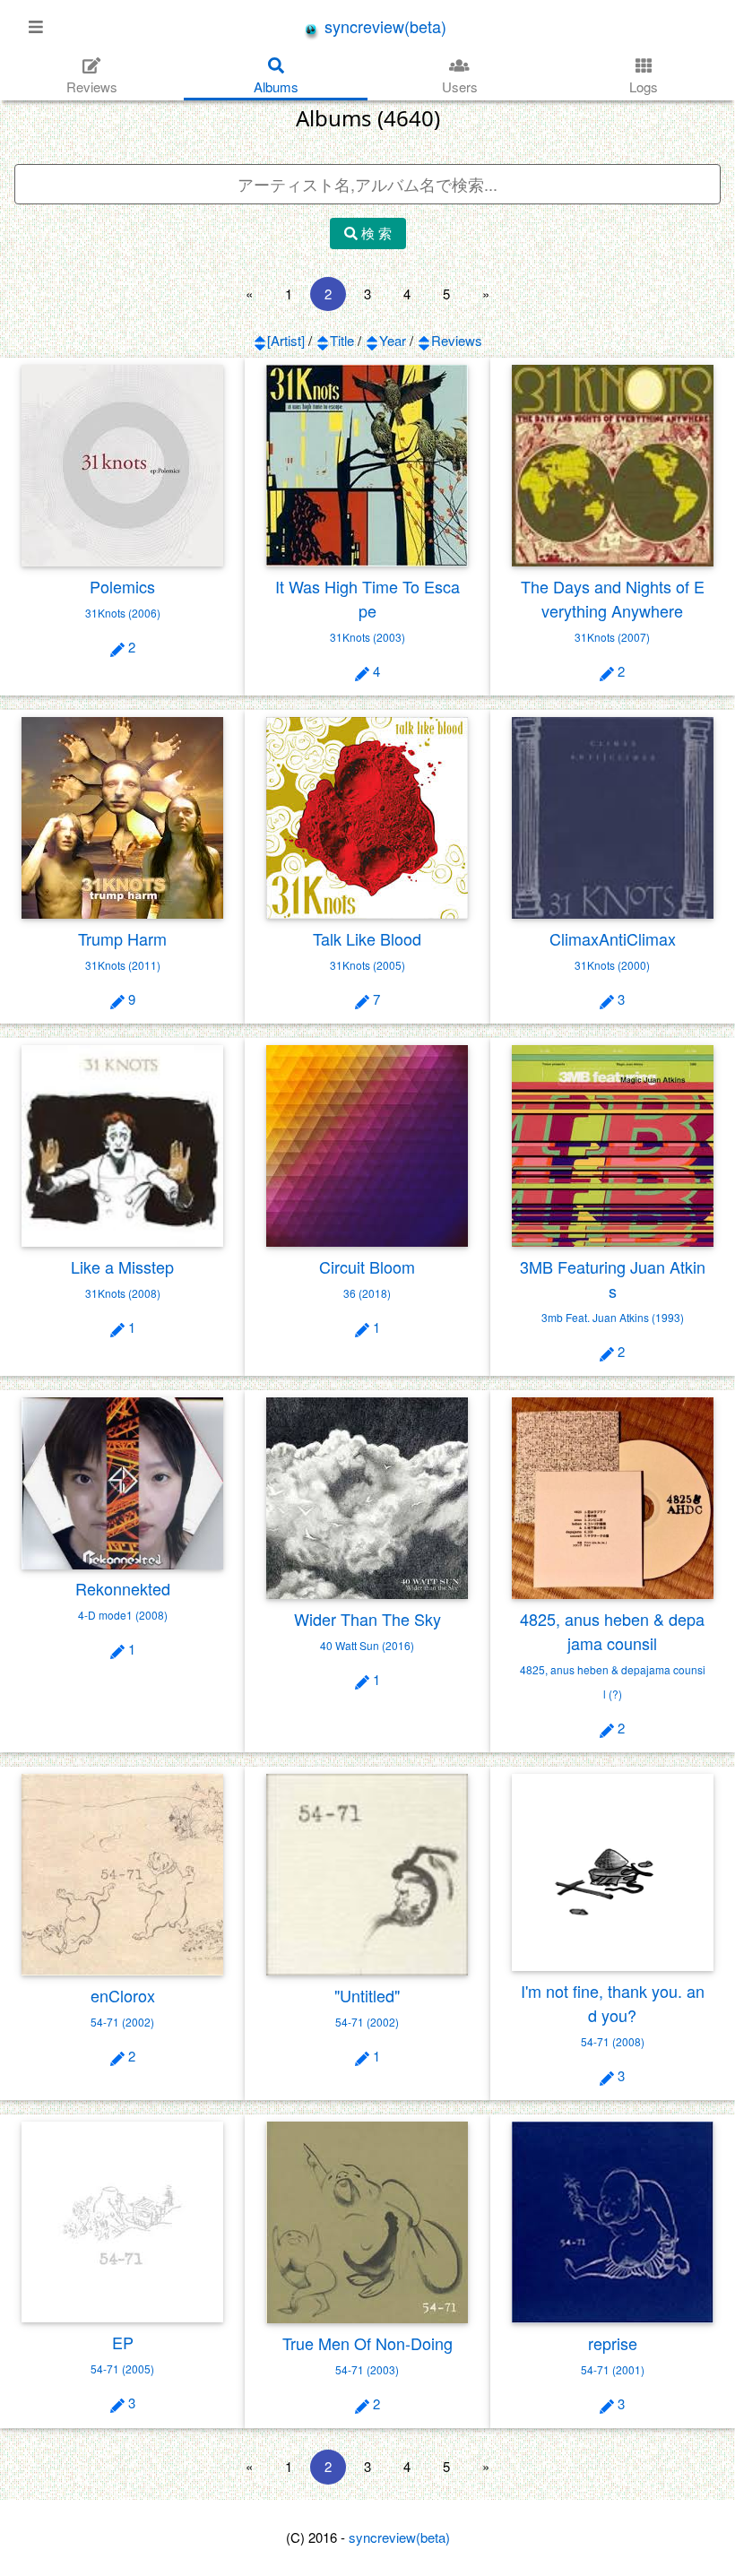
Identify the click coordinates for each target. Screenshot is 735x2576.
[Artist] (286, 340)
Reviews (457, 340)
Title (342, 340)
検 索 (375, 233)
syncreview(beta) (383, 26)
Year (393, 340)
